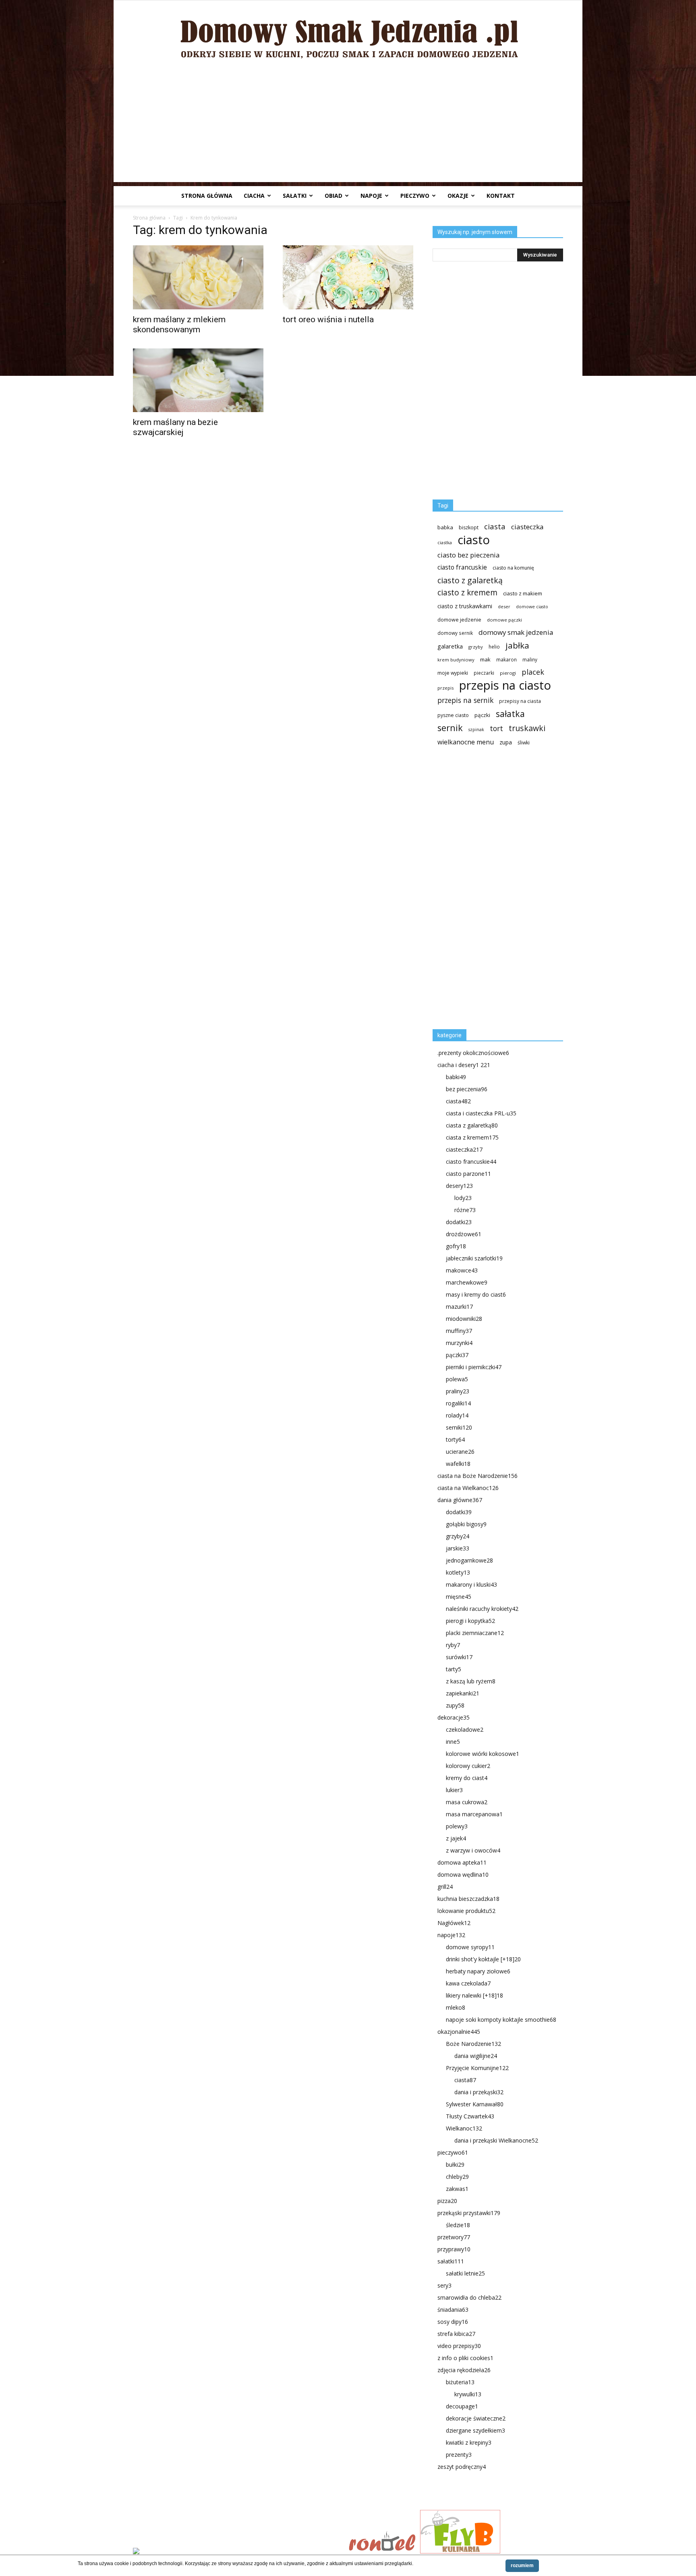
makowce (462, 1270)
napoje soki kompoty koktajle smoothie (501, 2020)
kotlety (458, 1572)
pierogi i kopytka (470, 1621)
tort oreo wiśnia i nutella (328, 319)
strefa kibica (456, 2334)
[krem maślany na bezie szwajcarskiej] (198, 380)
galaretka (450, 646)
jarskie (458, 1548)
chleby (457, 2177)
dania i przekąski (479, 2092)
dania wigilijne (476, 2056)
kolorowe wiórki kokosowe (483, 1754)
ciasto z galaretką (470, 580)
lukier (454, 1790)
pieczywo (415, 196)
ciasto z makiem (523, 593)
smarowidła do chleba (469, 2297)
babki (456, 1077)
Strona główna (207, 196)
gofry (456, 1246)
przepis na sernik (465, 700)
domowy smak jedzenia (516, 632)
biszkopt (469, 527)
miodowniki (464, 1319)
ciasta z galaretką (472, 1125)
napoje (371, 196)
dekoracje (454, 1717)
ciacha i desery (464, 1065)
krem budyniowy (456, 660)
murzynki (459, 1343)
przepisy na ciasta (520, 701)
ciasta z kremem (472, 1137)
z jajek (456, 1838)
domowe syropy (470, 1947)
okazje (458, 196)
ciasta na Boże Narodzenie (477, 1476)
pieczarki (484, 673)
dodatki (459, 1222)
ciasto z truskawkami (465, 606)
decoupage (462, 2406)
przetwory (454, 2237)
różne (465, 1210)
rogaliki (458, 1403)
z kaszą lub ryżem (471, 1681)
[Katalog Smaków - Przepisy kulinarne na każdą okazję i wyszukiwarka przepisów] (238, 2552)
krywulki (468, 2394)
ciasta (495, 526)
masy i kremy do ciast (476, 1294)
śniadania (453, 2310)
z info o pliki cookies (465, 2358)
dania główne (460, 1500)
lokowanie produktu (466, 1911)
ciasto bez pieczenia (468, 555)
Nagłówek (454, 1923)
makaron (506, 659)
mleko (456, 2007)
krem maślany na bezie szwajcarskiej (175, 427)
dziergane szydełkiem (475, 2430)
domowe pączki (504, 620)
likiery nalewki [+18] (474, 1995)
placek (533, 672)
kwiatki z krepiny (469, 2442)
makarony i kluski (471, 1584)
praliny (458, 1391)
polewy (457, 1826)
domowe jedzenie (459, 620)
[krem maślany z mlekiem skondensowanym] (198, 277)
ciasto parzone (468, 1174)
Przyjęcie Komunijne (477, 2068)
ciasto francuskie (462, 567)
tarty (454, 1669)
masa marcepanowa (474, 1814)
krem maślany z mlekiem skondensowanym (179, 324)
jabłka (517, 646)
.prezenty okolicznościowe (473, 1053)
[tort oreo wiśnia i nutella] (348, 277)
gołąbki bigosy (466, 1524)
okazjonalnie (459, 2032)
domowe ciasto (532, 607)
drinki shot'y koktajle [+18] (483, 1959)
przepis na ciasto (505, 685)
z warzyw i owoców (473, 1850)
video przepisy (459, 2346)
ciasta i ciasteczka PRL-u (481, 1113)
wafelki (458, 1464)
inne (453, 1742)
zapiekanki (463, 1693)
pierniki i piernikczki (474, 1367)
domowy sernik (455, 633)
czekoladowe (465, 1729)
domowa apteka (462, 1862)
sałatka (510, 714)
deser (504, 606)
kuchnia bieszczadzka (468, 1899)
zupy (455, 1705)
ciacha (254, 196)
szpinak (476, 729)
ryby (453, 1645)
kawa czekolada (468, 1983)
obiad (333, 196)
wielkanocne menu (466, 742)
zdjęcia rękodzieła (464, 2370)
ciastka (445, 542)
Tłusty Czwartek (470, 2116)
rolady (457, 1415)
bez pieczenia (467, 1089)
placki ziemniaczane (475, 1633)
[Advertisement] (348, 126)
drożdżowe (464, 1234)
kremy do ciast (467, 1778)
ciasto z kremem (467, 593)
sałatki (295, 196)
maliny (530, 659)
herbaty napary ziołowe (478, 1971)
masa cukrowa (467, 1802)
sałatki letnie (465, 2273)
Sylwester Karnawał (475, 2104)
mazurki (459, 1307)
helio (494, 647)
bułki (455, 2165)
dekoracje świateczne (476, 2418)
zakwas (457, 2189)
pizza (447, 2201)
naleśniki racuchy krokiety (482, 1609)
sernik (450, 728)
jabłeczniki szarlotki (474, 1258)
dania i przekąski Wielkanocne (496, 2140)
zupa (506, 742)
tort (496, 728)
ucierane (460, 1452)
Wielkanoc (464, 2128)
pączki (482, 715)
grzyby (476, 647)
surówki (459, 1657)
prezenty (459, 2455)
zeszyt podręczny (462, 2467)
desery (459, 1186)
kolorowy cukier (468, 1766)
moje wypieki (453, 673)
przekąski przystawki (469, 2213)
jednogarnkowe (469, 1560)
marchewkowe (467, 1282)
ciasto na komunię (513, 568)
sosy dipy (453, 2322)
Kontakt (501, 196)
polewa (457, 1379)
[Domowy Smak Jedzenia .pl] (348, 33)
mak (485, 659)
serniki (459, 1427)
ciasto (474, 540)
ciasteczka (527, 527)
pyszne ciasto (453, 715)
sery (444, 2285)
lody (463, 1198)
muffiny (459, 1331)
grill (445, 1887)
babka (445, 527)
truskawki (527, 728)
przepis (445, 688)
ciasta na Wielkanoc (468, 1488)
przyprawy (454, 2249)
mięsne (459, 1597)
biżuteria (460, 2382)
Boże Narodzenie (473, 2044)
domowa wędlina (463, 1874)
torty (455, 1439)
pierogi (508, 673)
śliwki (524, 743)
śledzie (458, 2225)
